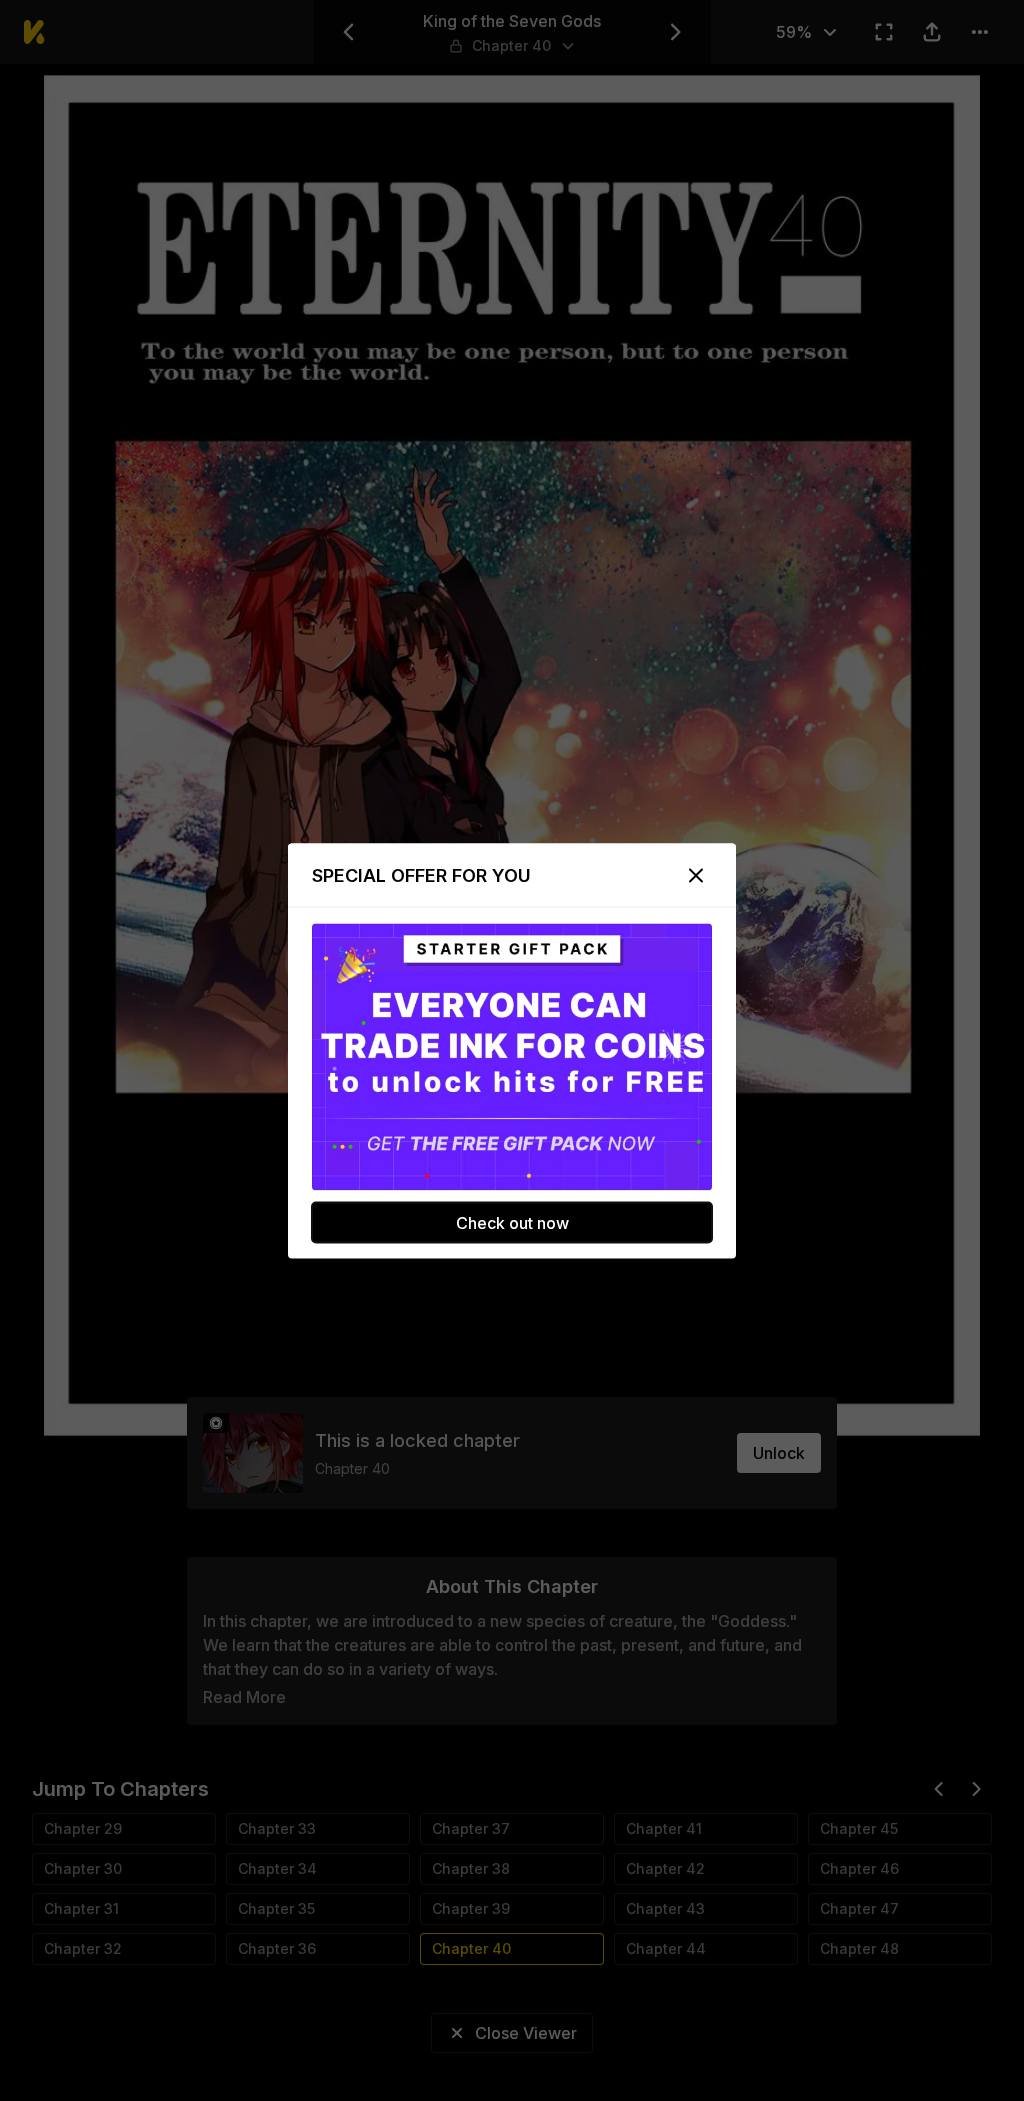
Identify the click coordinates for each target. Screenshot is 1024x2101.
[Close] (696, 875)
